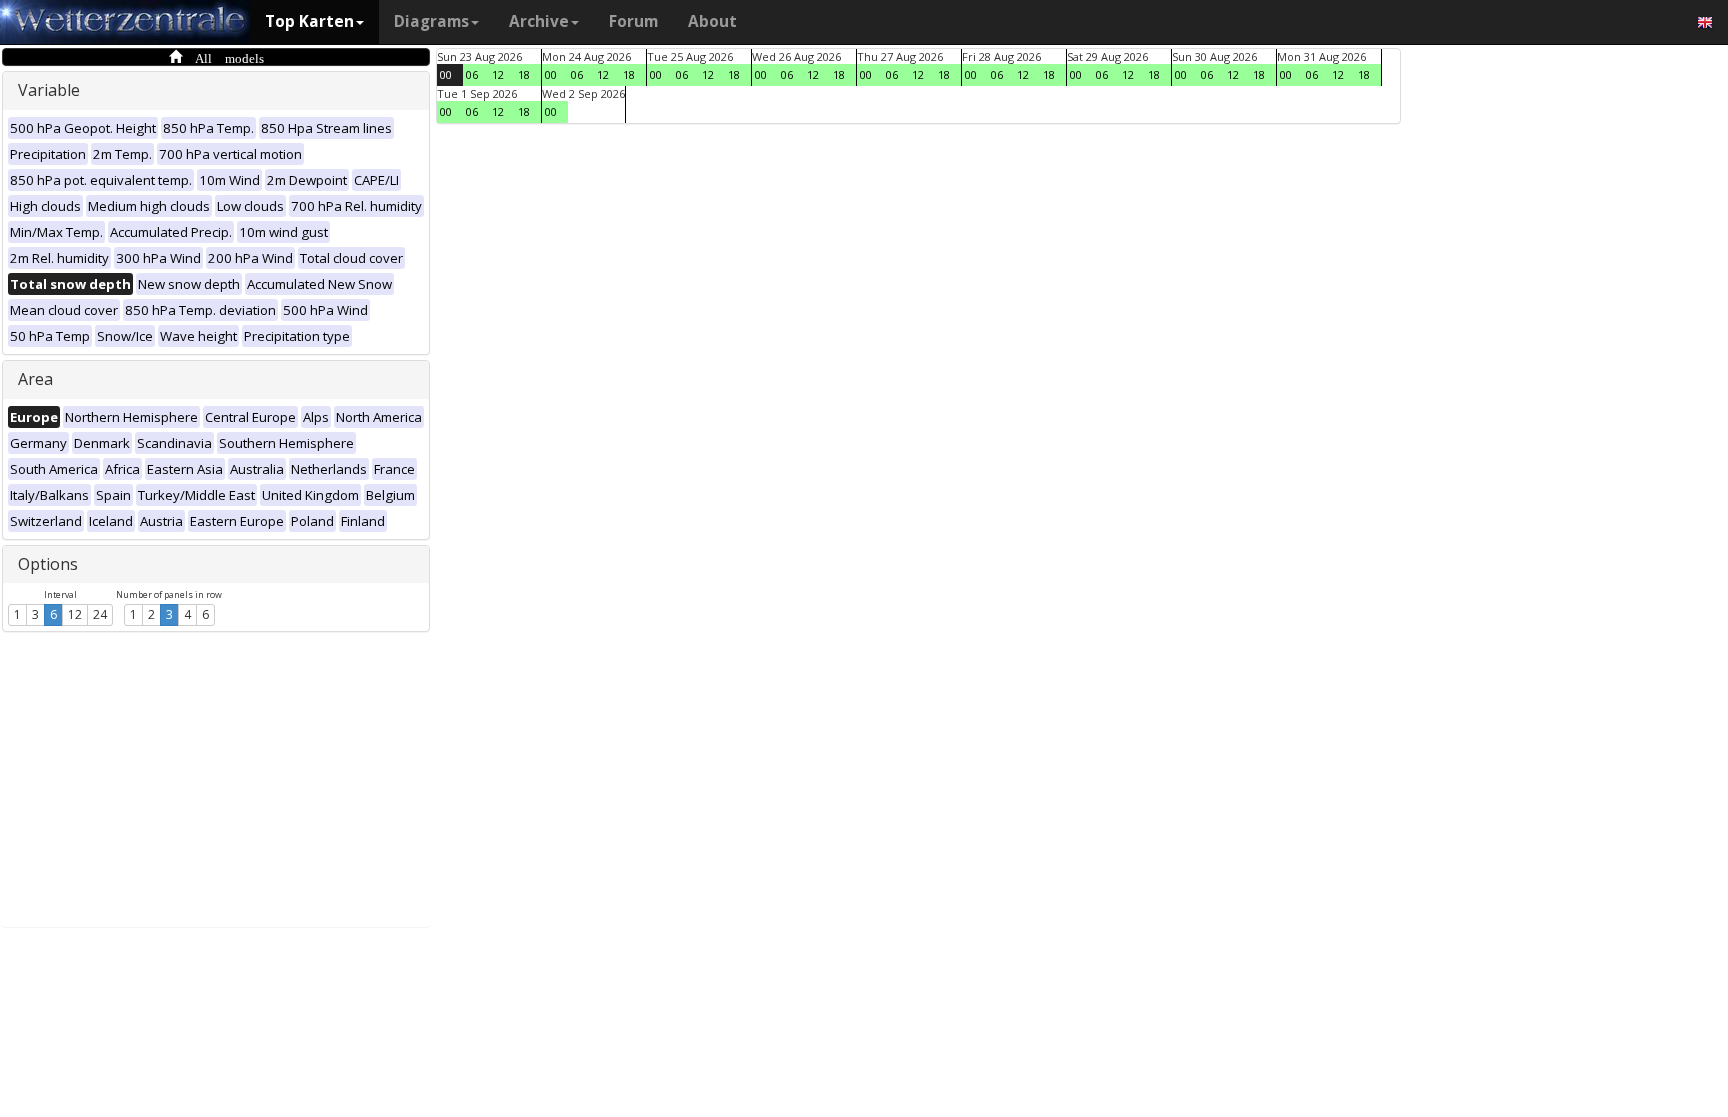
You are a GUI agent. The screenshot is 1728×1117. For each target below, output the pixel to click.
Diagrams (431, 21)
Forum (633, 21)
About (712, 21)
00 (446, 74)
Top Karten (309, 21)
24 (100, 614)
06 (472, 74)
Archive (539, 21)
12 (75, 614)
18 (524, 74)
